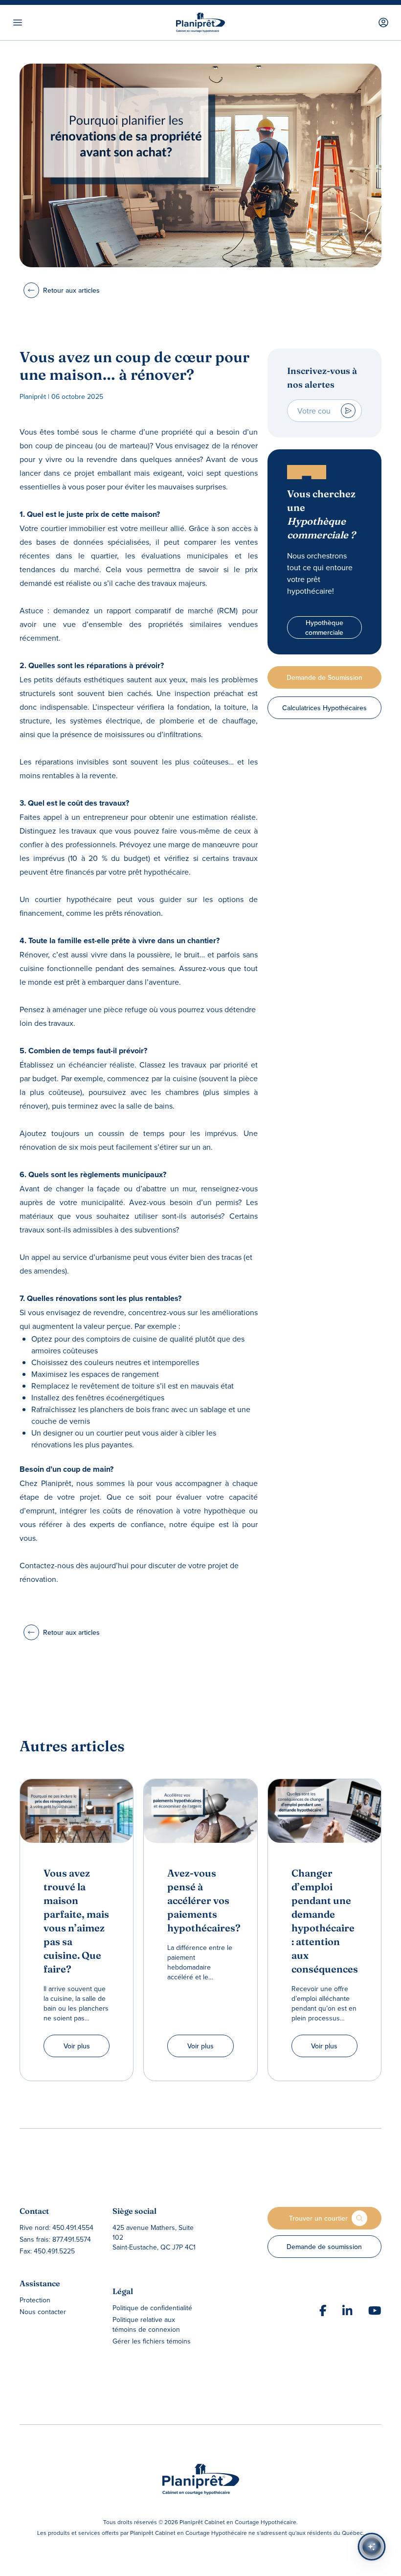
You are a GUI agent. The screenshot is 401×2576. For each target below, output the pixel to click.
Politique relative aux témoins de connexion (146, 2324)
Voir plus (77, 2046)
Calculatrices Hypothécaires (324, 708)
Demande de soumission (324, 2247)
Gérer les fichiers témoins (152, 2341)
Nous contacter (43, 2312)
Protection (35, 2300)
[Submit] (348, 411)
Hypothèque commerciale (324, 627)
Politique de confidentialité (152, 2308)
